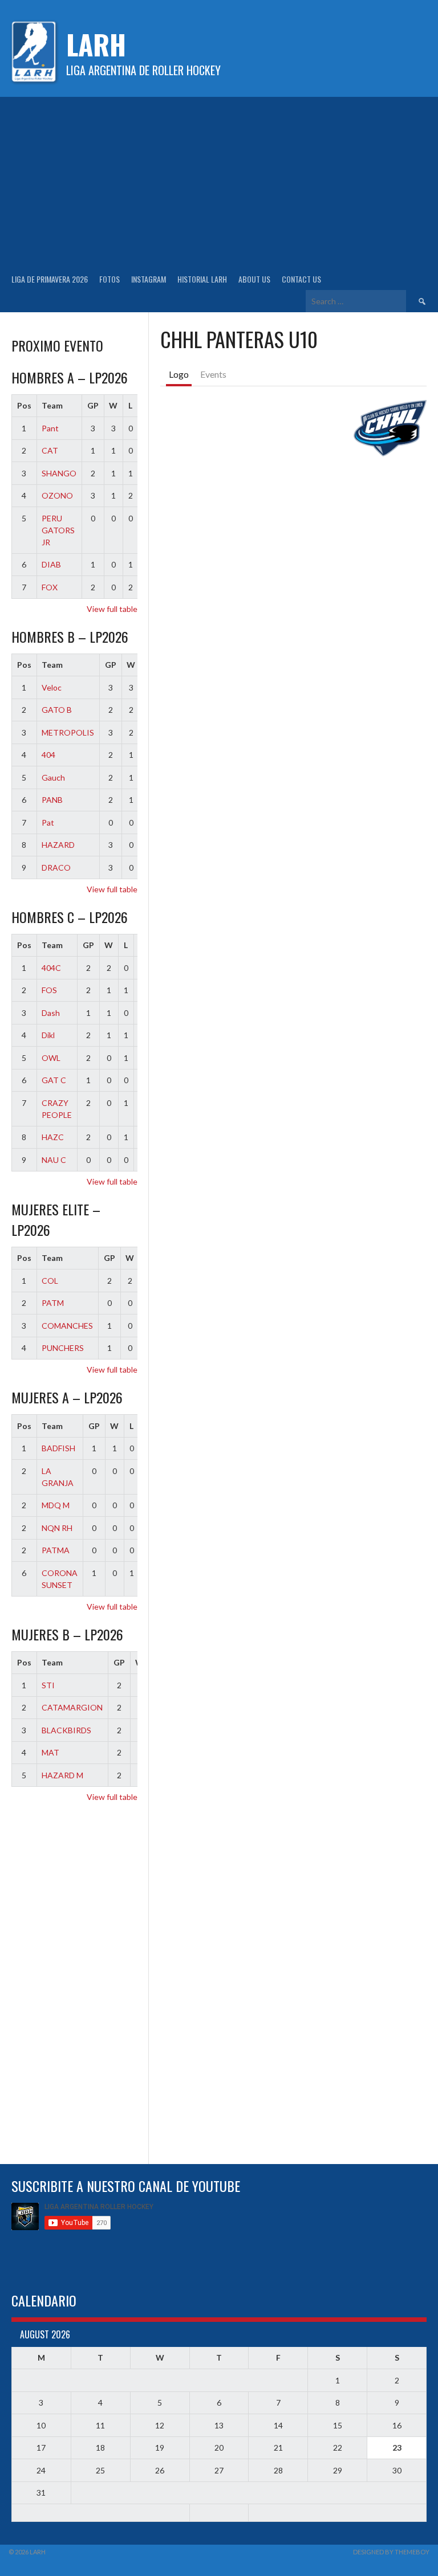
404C (51, 968)
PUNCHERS (63, 1348)
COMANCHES (67, 1326)
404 (48, 755)
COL (50, 1281)
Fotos (109, 279)
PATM (53, 1303)
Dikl (48, 1035)
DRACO (56, 867)
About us (254, 279)
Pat (48, 822)
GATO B (57, 710)
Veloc (52, 687)
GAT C (54, 1080)
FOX (50, 587)
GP (93, 405)
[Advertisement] (219, 182)
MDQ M (56, 1505)
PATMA (56, 1550)
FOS (49, 990)
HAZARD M (62, 1775)
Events (213, 374)
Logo (179, 374)
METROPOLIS (68, 732)
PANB (52, 800)
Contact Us (301, 279)
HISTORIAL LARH (202, 279)
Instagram (149, 279)
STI (48, 1685)
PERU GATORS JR (58, 530)
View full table (112, 609)
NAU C (54, 1160)
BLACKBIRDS (66, 1730)
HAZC (53, 1137)
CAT (50, 450)
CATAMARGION (72, 1707)
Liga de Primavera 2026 (50, 279)
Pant (50, 428)
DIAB (51, 564)
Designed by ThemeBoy (391, 2552)
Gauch (53, 777)
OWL (51, 1058)
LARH (96, 44)
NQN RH (57, 1528)
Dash (51, 1013)
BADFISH (58, 1448)
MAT (50, 1752)
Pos (24, 405)
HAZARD (58, 845)
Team (52, 405)
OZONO (57, 495)
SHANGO (59, 473)
